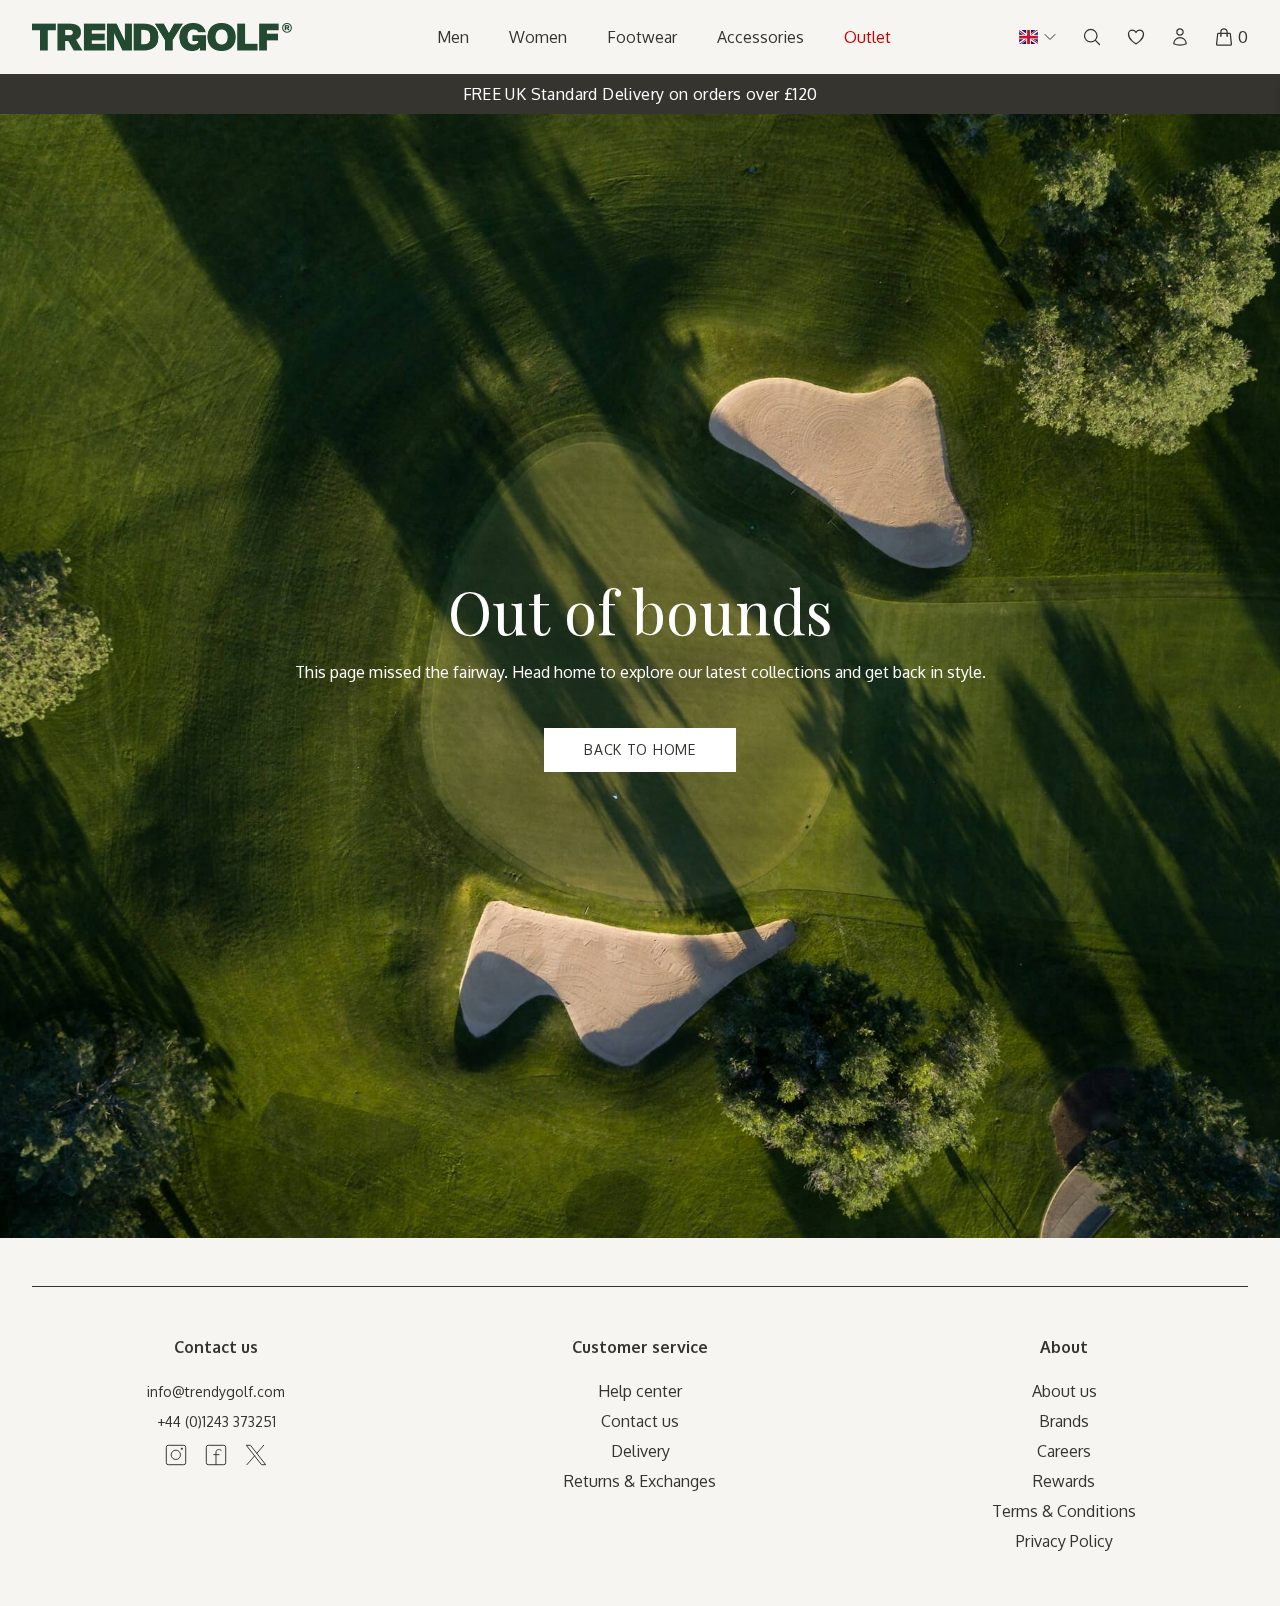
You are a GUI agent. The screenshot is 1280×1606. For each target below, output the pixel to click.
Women (538, 37)
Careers (1064, 1451)
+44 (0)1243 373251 (216, 1421)
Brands (1064, 1421)
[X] (256, 1455)
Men (453, 37)
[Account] (1180, 37)
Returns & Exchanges (640, 1481)
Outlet (867, 37)
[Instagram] (176, 1455)
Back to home (639, 749)
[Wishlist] (1136, 37)
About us (1064, 1391)
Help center (640, 1391)
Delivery (640, 1451)
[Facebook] (216, 1455)
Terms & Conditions (1064, 1511)
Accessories (760, 37)
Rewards (1064, 1481)
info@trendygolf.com (216, 1391)
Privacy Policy (1064, 1541)
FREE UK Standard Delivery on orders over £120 (640, 94)
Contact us (640, 1421)
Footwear (642, 37)
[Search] (1092, 37)
